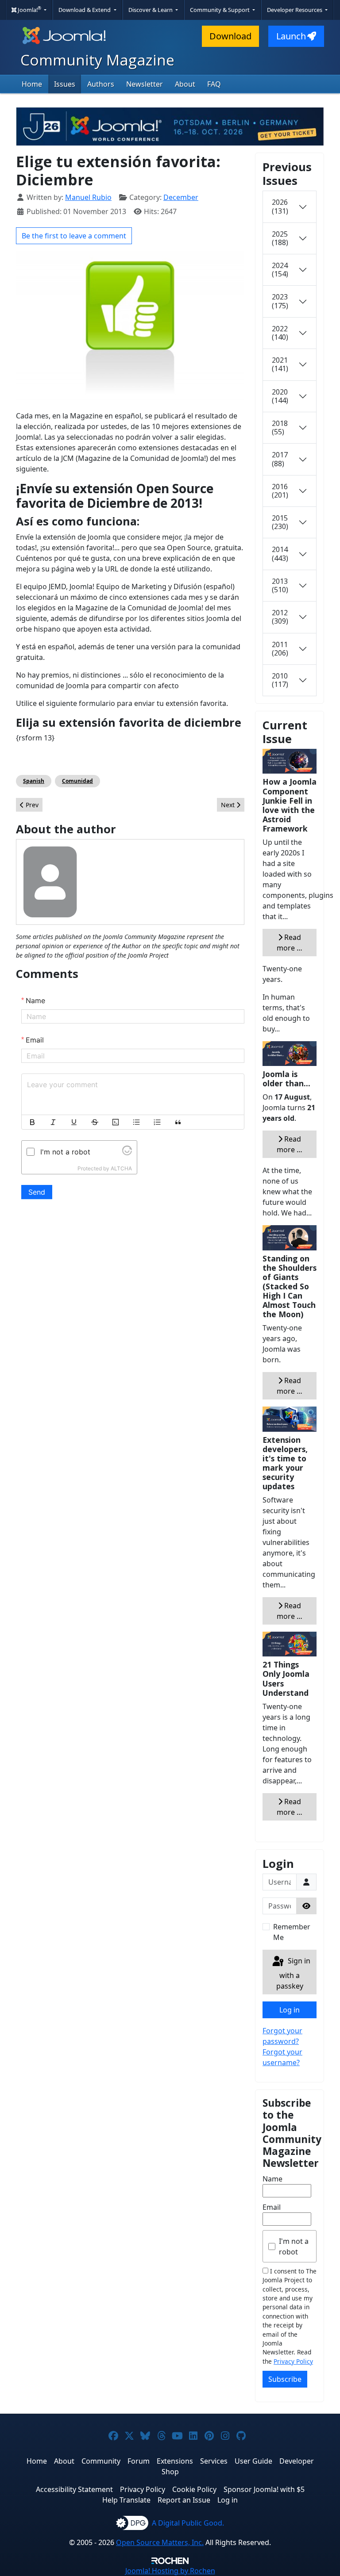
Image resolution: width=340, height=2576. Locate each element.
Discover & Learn (151, 10)
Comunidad (77, 781)
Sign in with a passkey (293, 1973)
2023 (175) (280, 301)
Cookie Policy (194, 2489)
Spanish (34, 781)
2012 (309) (280, 617)
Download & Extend (85, 10)
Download (230, 36)
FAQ (214, 84)
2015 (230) (280, 522)
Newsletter (145, 84)
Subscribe (285, 2379)
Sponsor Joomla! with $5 (264, 2489)
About (185, 84)
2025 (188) (280, 238)
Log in (290, 2010)
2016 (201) (280, 491)
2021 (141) (280, 364)
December (181, 197)
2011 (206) (280, 649)
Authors (101, 84)
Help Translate (126, 2500)
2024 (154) (280, 270)
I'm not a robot (294, 2246)
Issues (65, 84)
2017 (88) (280, 459)
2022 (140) (280, 333)
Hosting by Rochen (170, 2571)
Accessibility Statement (74, 2489)
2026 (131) (280, 206)
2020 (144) (280, 396)
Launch (291, 36)
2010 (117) (280, 680)
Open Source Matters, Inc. (160, 2542)
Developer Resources (295, 10)
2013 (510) (280, 585)
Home (32, 84)
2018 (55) (280, 427)
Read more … (290, 943)
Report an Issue (184, 2500)
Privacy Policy (293, 2361)
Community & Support (220, 10)
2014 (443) (280, 554)
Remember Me (292, 1932)
